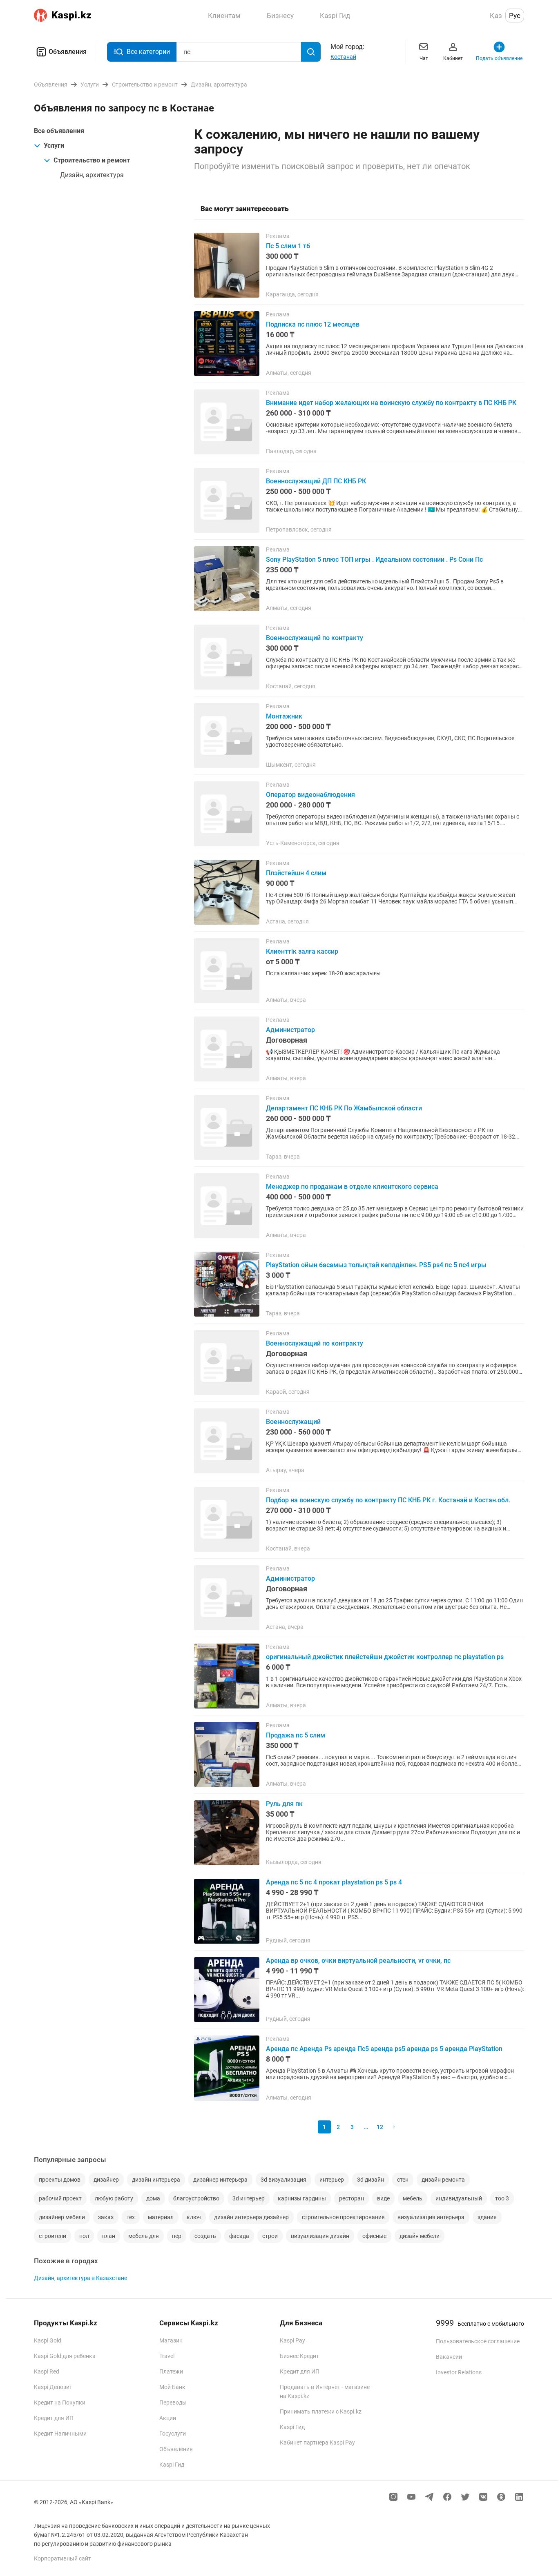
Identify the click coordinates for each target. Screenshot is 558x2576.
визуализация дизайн (320, 2236)
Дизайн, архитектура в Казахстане (80, 2278)
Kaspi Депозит (53, 2387)
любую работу (114, 2198)
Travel (167, 2356)
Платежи (171, 2371)
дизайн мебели (420, 2236)
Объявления (68, 52)
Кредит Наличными (60, 2434)
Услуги (54, 146)
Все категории (148, 52)
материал (161, 2217)
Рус (515, 16)
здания (487, 2217)
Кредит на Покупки (60, 2402)
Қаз (496, 16)
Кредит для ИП (54, 2418)
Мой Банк (172, 2387)
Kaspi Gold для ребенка (65, 2356)
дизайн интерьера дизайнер (251, 2217)
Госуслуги (173, 2434)
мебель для (144, 2236)
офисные (374, 2236)
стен (403, 2180)
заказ (106, 2217)
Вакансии (449, 2357)
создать (205, 2236)
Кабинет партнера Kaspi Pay (317, 2443)
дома (153, 2198)
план (109, 2236)
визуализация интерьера (431, 2217)
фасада (239, 2236)
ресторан (352, 2198)
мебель (413, 2198)
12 (380, 2127)
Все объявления (59, 131)
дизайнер (106, 2180)
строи (270, 2236)
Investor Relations (459, 2372)
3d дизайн (371, 2180)
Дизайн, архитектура (92, 175)
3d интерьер (249, 2198)
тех (131, 2217)
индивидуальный (459, 2198)
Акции (168, 2418)
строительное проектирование (343, 2217)
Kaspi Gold (48, 2340)
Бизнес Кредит (299, 2356)
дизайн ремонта (443, 2180)
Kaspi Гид (172, 2465)
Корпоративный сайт (62, 2558)
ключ (194, 2217)
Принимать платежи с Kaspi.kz (321, 2411)
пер (177, 2236)
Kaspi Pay (292, 2340)
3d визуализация (283, 2180)
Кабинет (453, 58)
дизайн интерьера (156, 2180)
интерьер (332, 2180)
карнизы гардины (302, 2198)
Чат (424, 58)
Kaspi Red (47, 2371)
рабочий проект (60, 2198)
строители (52, 2236)
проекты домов (60, 2180)
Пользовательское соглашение (478, 2341)
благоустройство (196, 2198)
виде (383, 2198)
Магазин (171, 2340)
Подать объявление (499, 58)
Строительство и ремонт (92, 160)
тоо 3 (502, 2198)
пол (84, 2236)
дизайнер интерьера (220, 2180)
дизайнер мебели (62, 2217)
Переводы (173, 2402)
